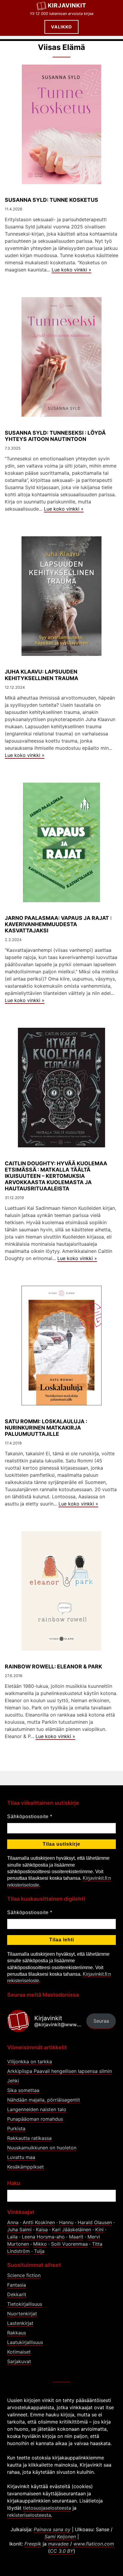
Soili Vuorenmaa (69, 2244)
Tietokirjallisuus (25, 2304)
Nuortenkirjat (22, 2314)
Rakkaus (17, 2333)
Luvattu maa (21, 2157)
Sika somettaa (23, 2090)
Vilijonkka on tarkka (30, 2062)
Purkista (16, 2128)
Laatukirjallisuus (25, 2342)
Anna (13, 2222)
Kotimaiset (19, 2352)
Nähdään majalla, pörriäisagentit (44, 2100)
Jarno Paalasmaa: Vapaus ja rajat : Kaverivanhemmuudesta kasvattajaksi (58, 924)
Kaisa (42, 2230)
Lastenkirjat (20, 2323)
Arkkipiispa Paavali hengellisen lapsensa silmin (60, 2071)
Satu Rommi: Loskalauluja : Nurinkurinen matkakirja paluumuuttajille (46, 1428)
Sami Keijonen (60, 2537)
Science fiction (24, 2275)
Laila (12, 2237)
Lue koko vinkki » (72, 270)
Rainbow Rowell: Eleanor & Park (53, 1666)
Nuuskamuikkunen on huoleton (42, 2148)
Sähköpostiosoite (30, 1817)
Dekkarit (17, 2294)
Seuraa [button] (101, 2021)
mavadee (58, 2544)
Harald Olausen (95, 2222)
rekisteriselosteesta (29, 2515)
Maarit (76, 2237)
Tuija (39, 2251)
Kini (99, 2230)
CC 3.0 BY (62, 2551)
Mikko (40, 2244)
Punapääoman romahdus (35, 2119)
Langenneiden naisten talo (37, 2109)
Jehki (13, 2081)
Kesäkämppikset (26, 2167)
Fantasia (17, 2285)
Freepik (33, 2544)
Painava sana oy (52, 2529)
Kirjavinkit (67, 5)
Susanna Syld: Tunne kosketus (51, 200)
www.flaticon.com (94, 2544)
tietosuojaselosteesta (47, 2508)
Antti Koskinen (39, 2222)
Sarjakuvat (19, 2361)
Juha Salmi (19, 2230)
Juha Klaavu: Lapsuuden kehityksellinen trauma (41, 675)
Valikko (61, 27)
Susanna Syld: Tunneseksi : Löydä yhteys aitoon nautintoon (55, 436)
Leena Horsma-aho (43, 2237)
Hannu (66, 2222)
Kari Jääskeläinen (72, 2230)
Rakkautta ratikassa (29, 2138)
